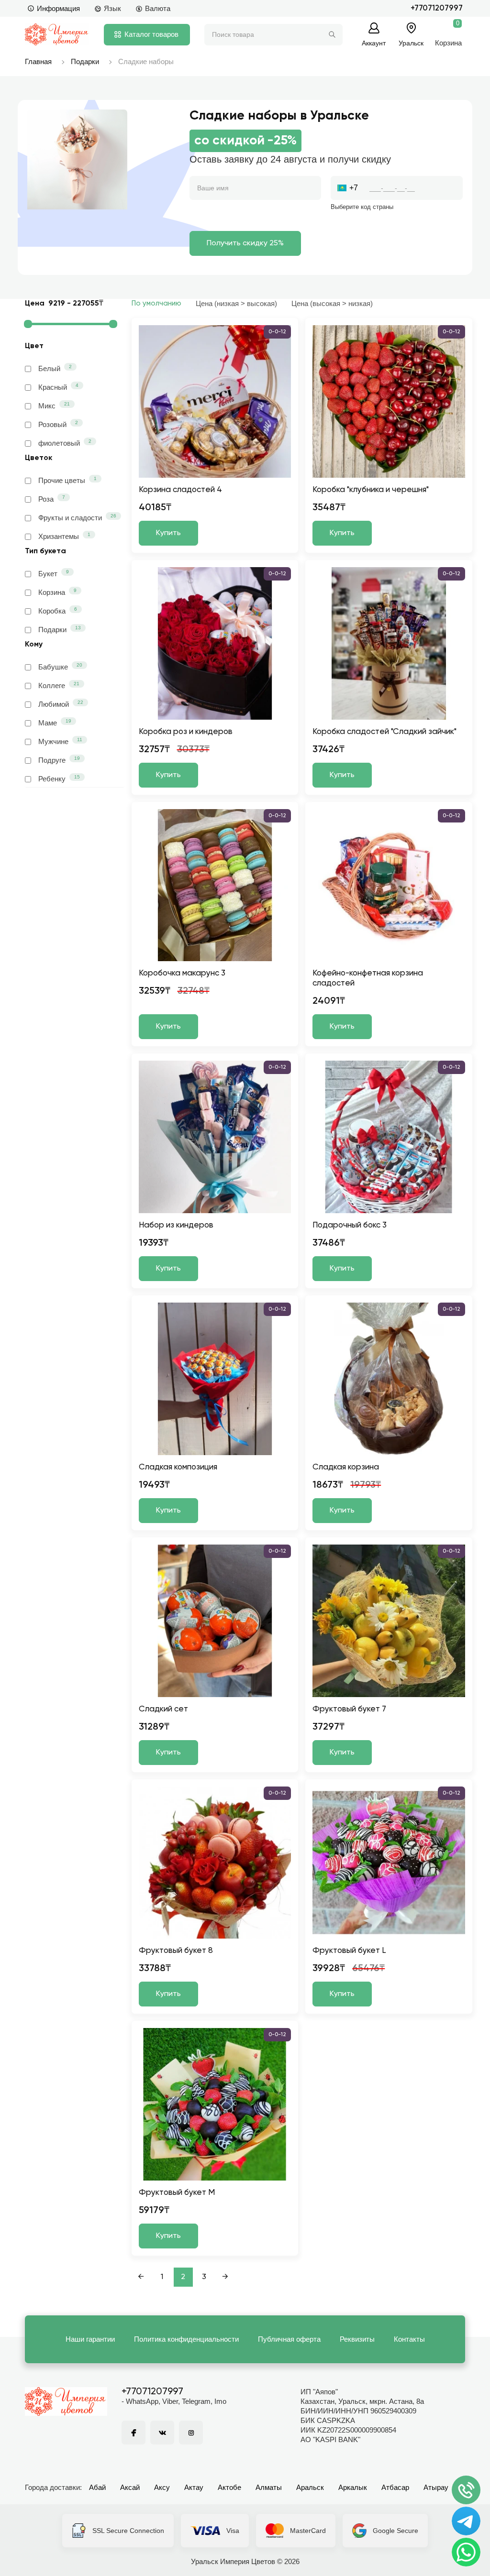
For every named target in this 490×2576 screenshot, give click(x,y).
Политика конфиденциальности (186, 2339)
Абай (97, 2487)
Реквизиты (357, 2339)
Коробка (58, 611)
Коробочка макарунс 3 (182, 973)
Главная (38, 61)
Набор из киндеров (176, 1225)
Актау (194, 2487)
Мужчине (60, 741)
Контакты (409, 2339)
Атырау (436, 2487)
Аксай (130, 2487)
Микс (54, 406)
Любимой (61, 704)
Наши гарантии (90, 2339)
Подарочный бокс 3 (350, 1225)
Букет (54, 573)
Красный (58, 387)
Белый (55, 368)
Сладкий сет (163, 1709)
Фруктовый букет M (177, 2193)
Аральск (310, 2487)
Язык (112, 8)
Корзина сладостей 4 (180, 490)
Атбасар (395, 2487)
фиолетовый (65, 443)
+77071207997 (437, 8)
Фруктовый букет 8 (176, 1951)
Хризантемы (64, 536)
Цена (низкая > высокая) (236, 303)
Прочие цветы (67, 480)
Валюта (158, 8)
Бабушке (60, 667)
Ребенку (59, 778)
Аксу (162, 2487)
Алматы (269, 2487)
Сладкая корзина (346, 1467)
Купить (168, 533)
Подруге (59, 760)
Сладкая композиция (178, 1467)
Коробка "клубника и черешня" (371, 490)
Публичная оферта (289, 2339)
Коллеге (59, 685)
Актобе (229, 2487)
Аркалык (353, 2487)
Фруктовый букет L (349, 1951)
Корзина (57, 592)
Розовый (58, 424)
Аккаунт (374, 43)
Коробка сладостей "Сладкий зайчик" (384, 732)
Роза (52, 499)
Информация (58, 8)
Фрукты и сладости (77, 517)
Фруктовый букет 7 (349, 1709)
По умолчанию (156, 303)
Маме (55, 723)
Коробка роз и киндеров (186, 732)
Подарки (85, 61)
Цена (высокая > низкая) (332, 303)
